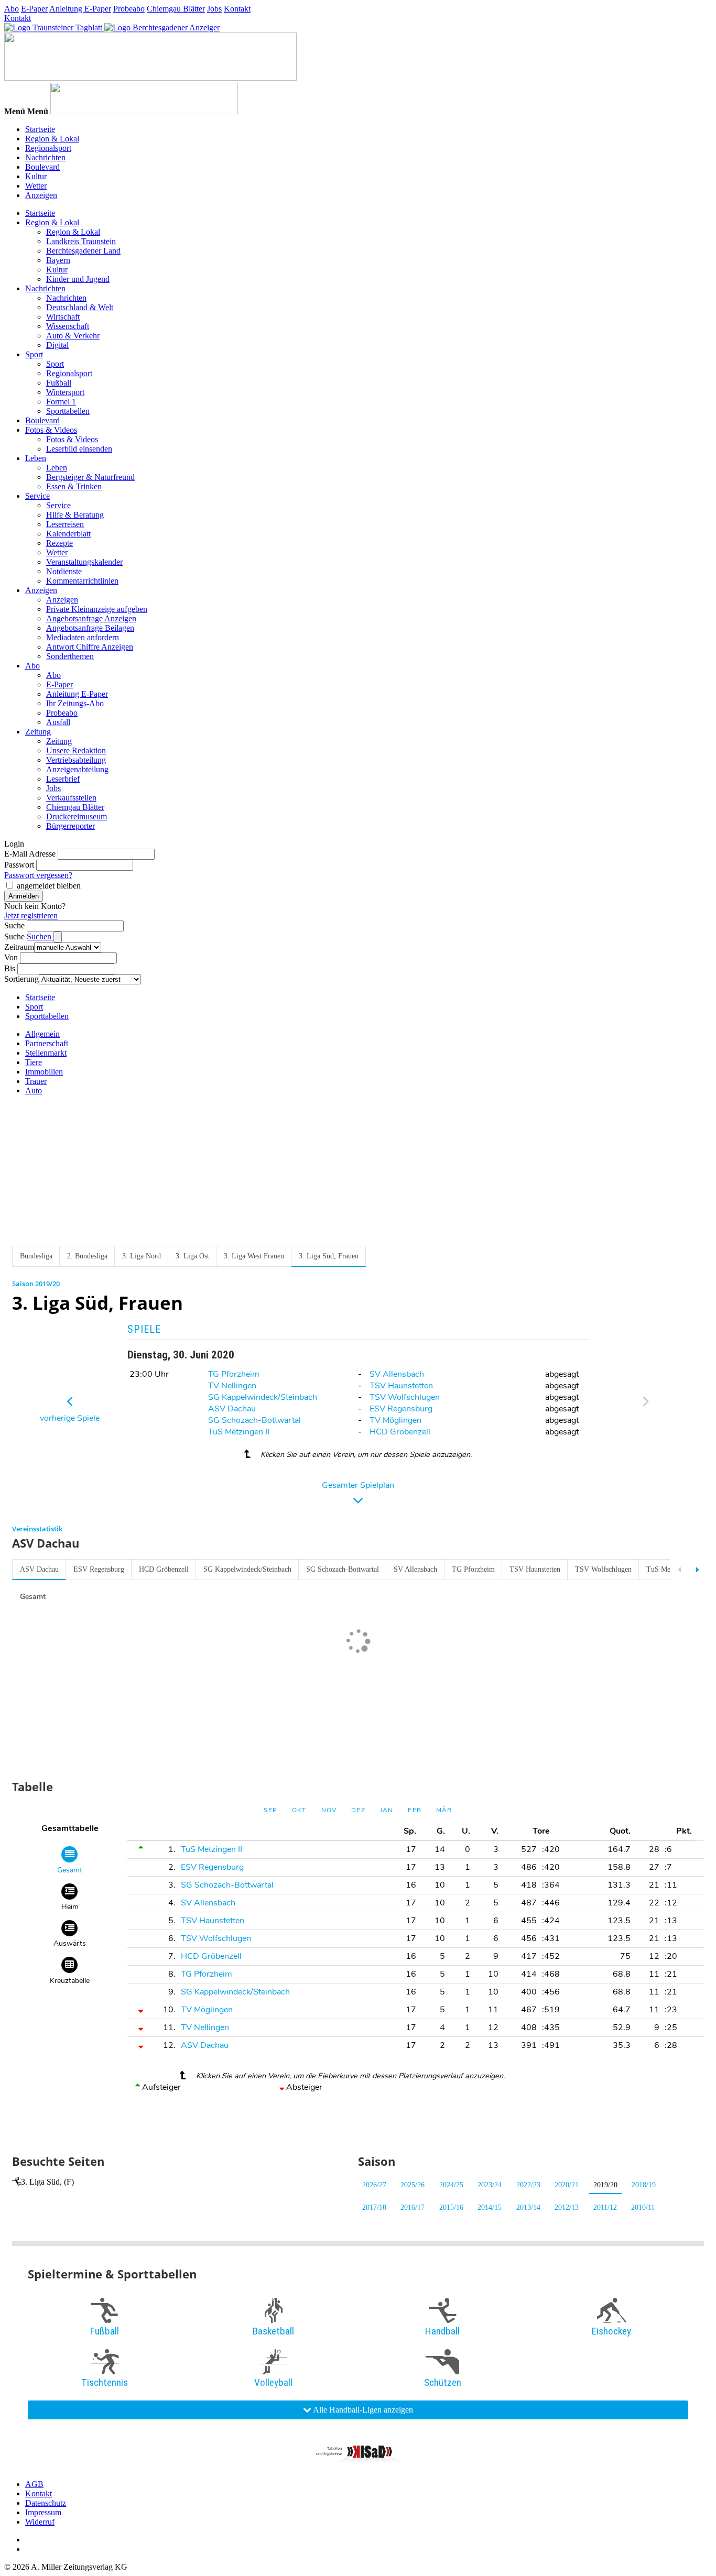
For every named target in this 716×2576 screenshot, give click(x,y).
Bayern (58, 260)
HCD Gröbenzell (400, 1432)
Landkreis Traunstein (81, 241)
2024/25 (451, 2185)
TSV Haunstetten (401, 1386)
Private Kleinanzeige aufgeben (97, 609)
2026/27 (374, 2185)
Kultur (36, 176)
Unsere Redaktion (76, 750)
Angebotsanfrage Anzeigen (91, 618)
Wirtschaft (63, 317)
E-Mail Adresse (30, 854)
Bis (10, 968)
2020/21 (567, 2185)
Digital (57, 345)
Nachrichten (45, 157)
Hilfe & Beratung (75, 515)
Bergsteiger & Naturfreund (90, 477)
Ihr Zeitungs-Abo (75, 703)
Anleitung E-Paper (80, 9)
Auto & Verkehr (73, 336)
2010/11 (643, 2207)
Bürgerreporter (70, 826)
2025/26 (413, 2185)
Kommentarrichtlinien (82, 581)
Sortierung (21, 979)
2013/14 (528, 2207)
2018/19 (644, 2185)
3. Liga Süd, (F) (47, 2182)
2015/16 (451, 2207)
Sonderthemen (70, 656)
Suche (14, 925)
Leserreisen (65, 524)
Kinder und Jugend (78, 279)
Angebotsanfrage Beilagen (90, 628)
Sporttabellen (68, 411)
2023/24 (490, 2185)
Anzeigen (41, 195)
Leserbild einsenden (79, 449)
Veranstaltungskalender (84, 562)
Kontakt (237, 9)
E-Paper (34, 9)
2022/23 (528, 2185)
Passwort (19, 865)
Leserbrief (63, 779)
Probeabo (129, 9)
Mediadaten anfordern (83, 637)
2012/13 (567, 2207)
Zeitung (38, 732)
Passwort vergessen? (38, 875)
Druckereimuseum (77, 816)
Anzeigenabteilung (77, 769)
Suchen (40, 936)
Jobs (214, 9)
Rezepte (59, 543)
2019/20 (605, 2185)
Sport (34, 354)
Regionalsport (48, 148)
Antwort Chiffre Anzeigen (90, 647)
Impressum (43, 2512)
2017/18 (374, 2207)
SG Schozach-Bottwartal (254, 1420)
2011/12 (605, 2207)
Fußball (59, 383)
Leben (36, 458)
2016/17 (413, 2207)
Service (37, 496)
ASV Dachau (232, 1409)
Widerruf (40, 2522)
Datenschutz (46, 2503)
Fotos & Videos (51, 430)
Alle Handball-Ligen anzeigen (362, 2410)
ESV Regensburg (401, 1409)
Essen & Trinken (74, 486)
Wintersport (65, 392)
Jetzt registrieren (31, 916)
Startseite (40, 129)
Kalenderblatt (68, 534)
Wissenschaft (68, 326)
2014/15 (490, 2207)
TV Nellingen (232, 1386)
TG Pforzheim (234, 1374)
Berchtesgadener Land (83, 251)
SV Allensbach (397, 1374)
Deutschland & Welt (80, 307)
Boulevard (42, 167)
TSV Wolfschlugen (405, 1397)
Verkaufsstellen (71, 798)
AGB (34, 2484)
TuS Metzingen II (239, 1432)
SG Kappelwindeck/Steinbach (263, 1397)
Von (11, 957)
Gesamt (33, 1597)
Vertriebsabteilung (76, 760)
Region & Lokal (52, 139)
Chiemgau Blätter (176, 9)
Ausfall (58, 722)
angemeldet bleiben (49, 886)
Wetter (36, 186)
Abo (12, 9)
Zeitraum (19, 947)
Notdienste (64, 571)
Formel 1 (61, 402)
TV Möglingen (395, 1420)
